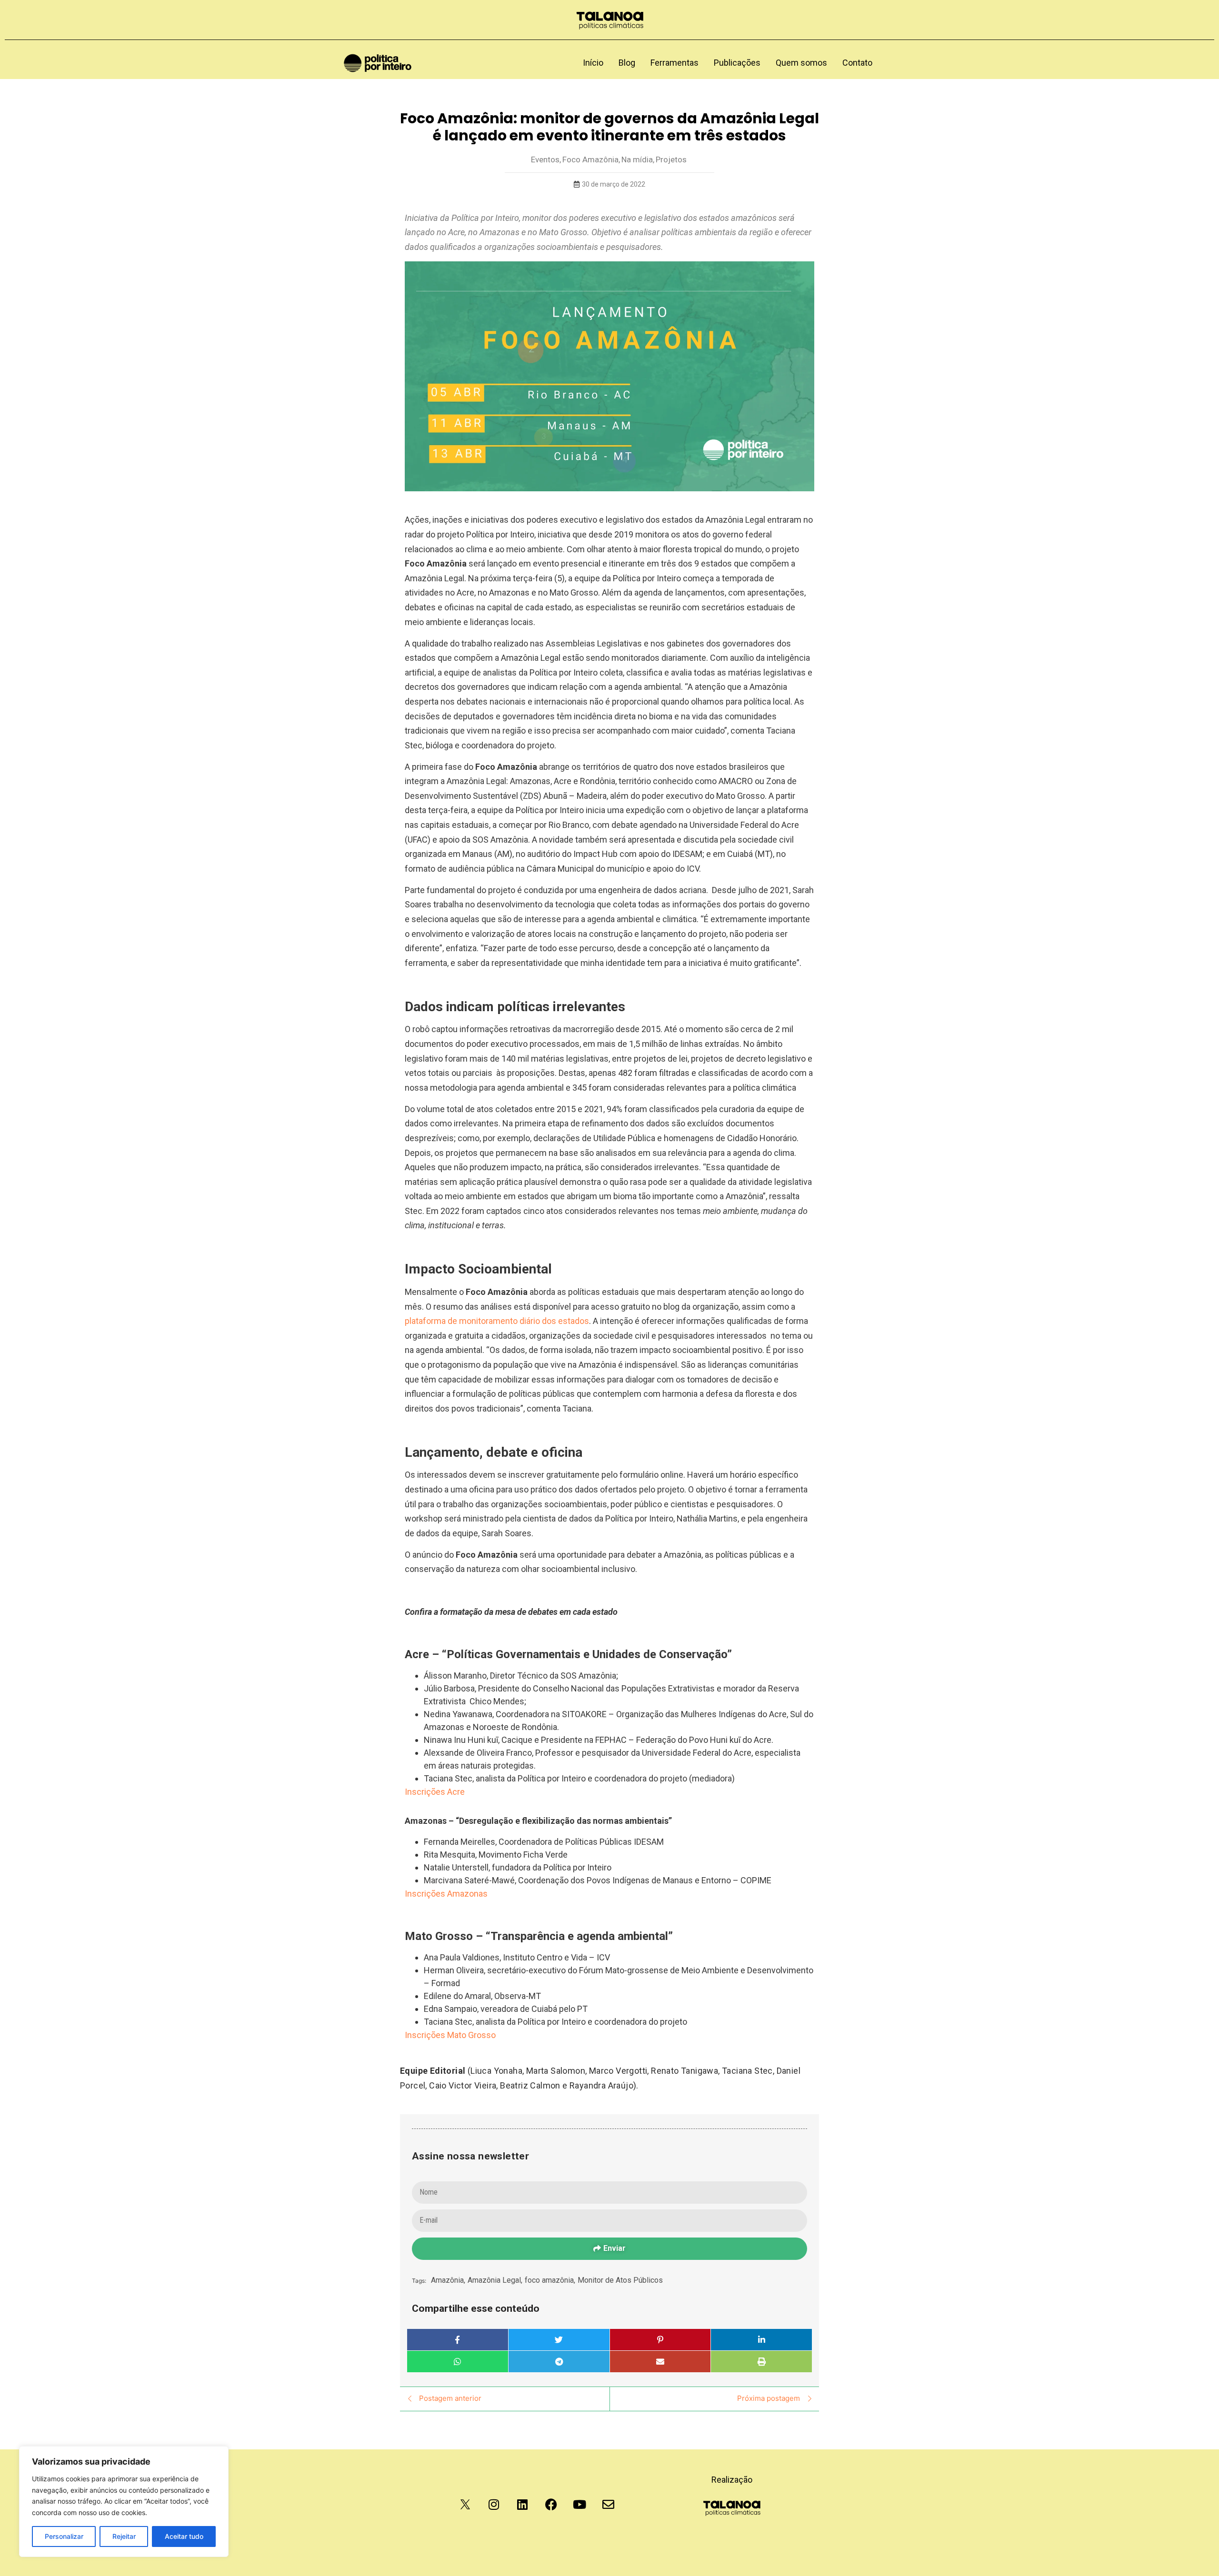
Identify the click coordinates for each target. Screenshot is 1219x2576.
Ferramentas (674, 63)
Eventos (546, 159)
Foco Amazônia (591, 159)
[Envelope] (608, 2505)
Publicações (737, 63)
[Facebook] (551, 2505)
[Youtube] (580, 2505)
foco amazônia (550, 2280)
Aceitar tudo (184, 2536)
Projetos (671, 159)
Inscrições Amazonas (446, 1894)
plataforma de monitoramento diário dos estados (497, 1321)
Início (593, 63)
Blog (627, 63)
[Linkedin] (522, 2505)
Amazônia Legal (495, 2280)
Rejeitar (124, 2536)
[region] (124, 2501)
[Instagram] (494, 2505)
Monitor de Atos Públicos (620, 2280)
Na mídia (638, 159)
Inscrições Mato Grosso (450, 2035)
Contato (857, 63)
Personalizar (64, 2536)
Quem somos (801, 63)
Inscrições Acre (435, 1792)
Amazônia (448, 2280)
